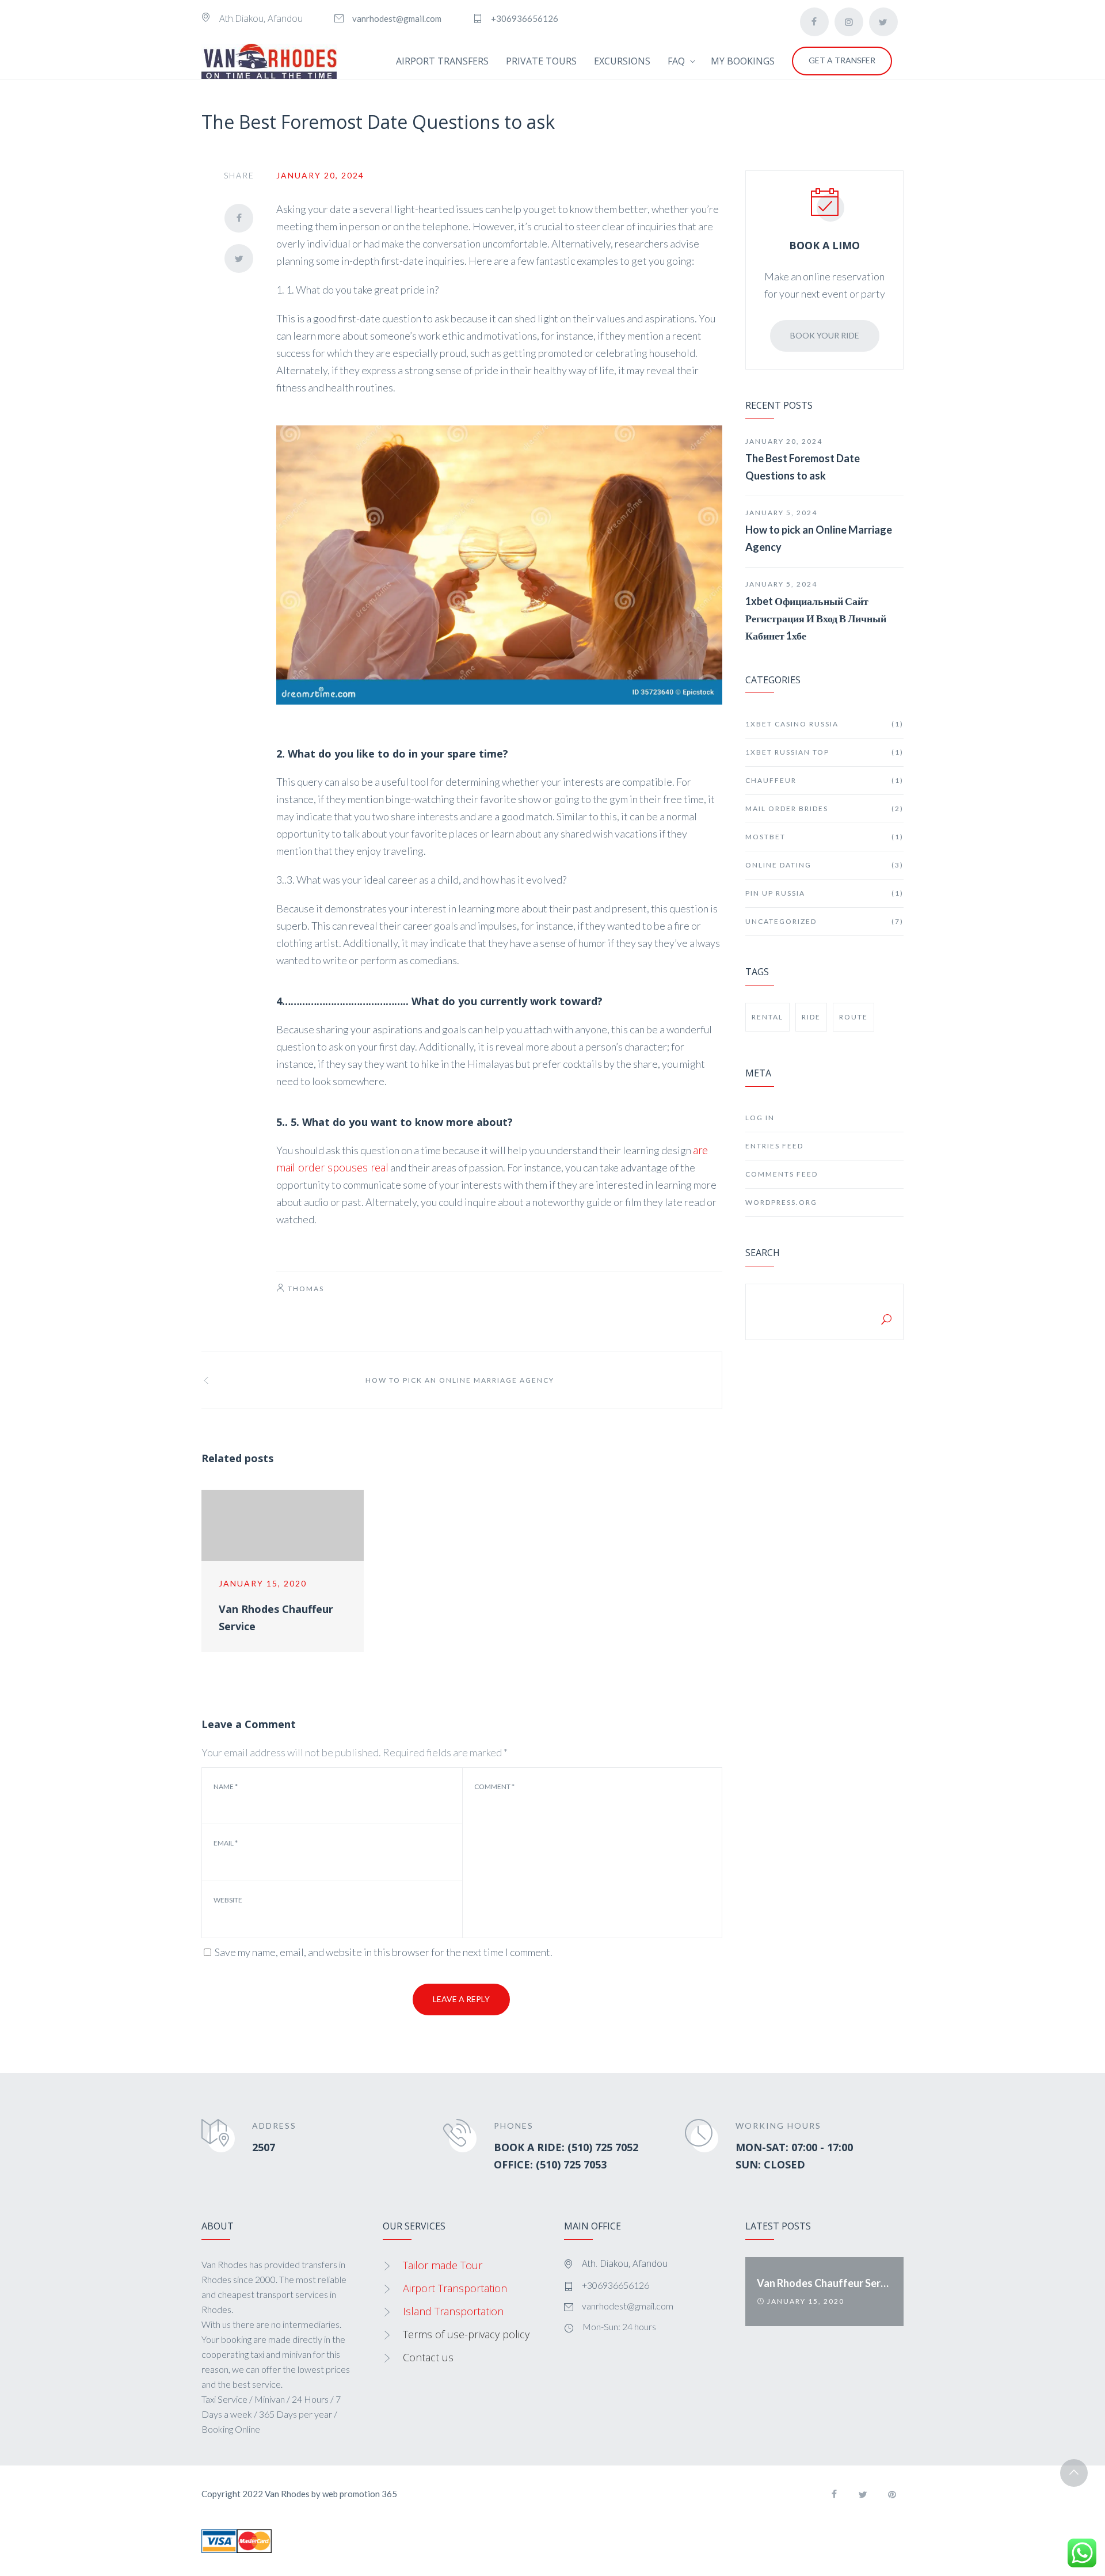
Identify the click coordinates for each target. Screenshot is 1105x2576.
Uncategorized (824, 921)
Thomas (306, 1289)
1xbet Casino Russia (824, 724)
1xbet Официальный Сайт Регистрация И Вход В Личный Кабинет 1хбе (816, 618)
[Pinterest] (892, 2494)
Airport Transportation (455, 2288)
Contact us (428, 2357)
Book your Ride (825, 335)
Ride (811, 1017)
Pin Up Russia (824, 893)
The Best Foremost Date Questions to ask (803, 467)
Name (226, 1787)
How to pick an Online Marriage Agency (819, 538)
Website (228, 1900)
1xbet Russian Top (824, 752)
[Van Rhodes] (269, 61)
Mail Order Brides (824, 808)
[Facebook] (814, 22)
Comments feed (782, 1174)
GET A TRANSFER (842, 60)
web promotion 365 (360, 2494)
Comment (494, 1787)
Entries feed (774, 1146)
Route (853, 1017)
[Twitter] (883, 22)
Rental (767, 1017)
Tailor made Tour (443, 2265)
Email (226, 1843)
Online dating (824, 865)
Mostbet (824, 837)
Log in (760, 1118)
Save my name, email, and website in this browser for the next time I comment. (384, 1952)
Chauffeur (824, 780)
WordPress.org (781, 1202)
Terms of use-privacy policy (466, 2334)
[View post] (283, 1526)
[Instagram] (849, 22)
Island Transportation (453, 2311)
